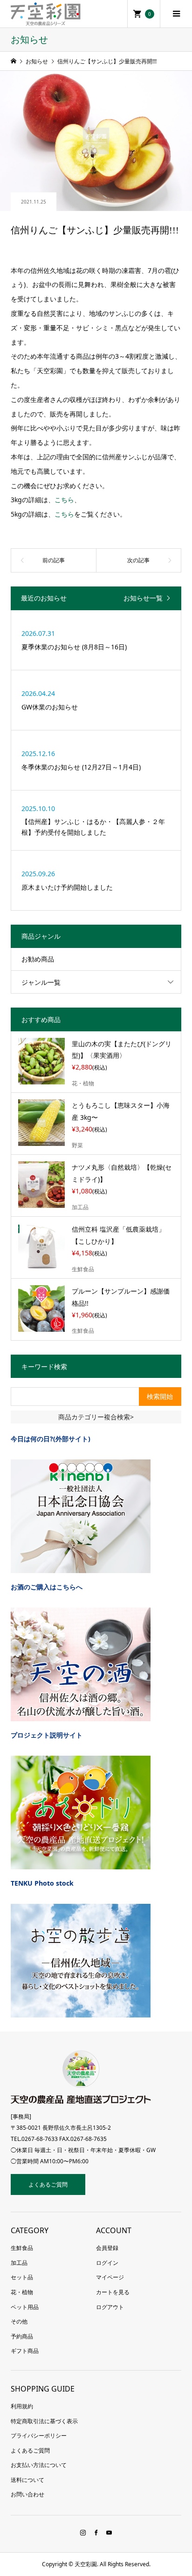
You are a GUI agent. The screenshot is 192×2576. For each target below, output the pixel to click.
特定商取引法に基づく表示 (44, 2421)
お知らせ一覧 (143, 598)
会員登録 (107, 2248)
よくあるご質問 (48, 2184)
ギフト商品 (25, 2351)
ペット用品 (25, 2307)
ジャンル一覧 (41, 982)
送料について (27, 2480)
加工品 (19, 2263)
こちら (64, 500)
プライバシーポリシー (39, 2436)
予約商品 (22, 2336)
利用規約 (22, 2406)
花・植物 (22, 2292)
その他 (19, 2321)
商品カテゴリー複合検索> (96, 1417)
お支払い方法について (39, 2465)
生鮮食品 (22, 2248)
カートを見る (113, 2292)
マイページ (110, 2277)
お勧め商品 (38, 959)
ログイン (107, 2263)
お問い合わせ (27, 2494)
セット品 (22, 2277)
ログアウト (110, 2307)
